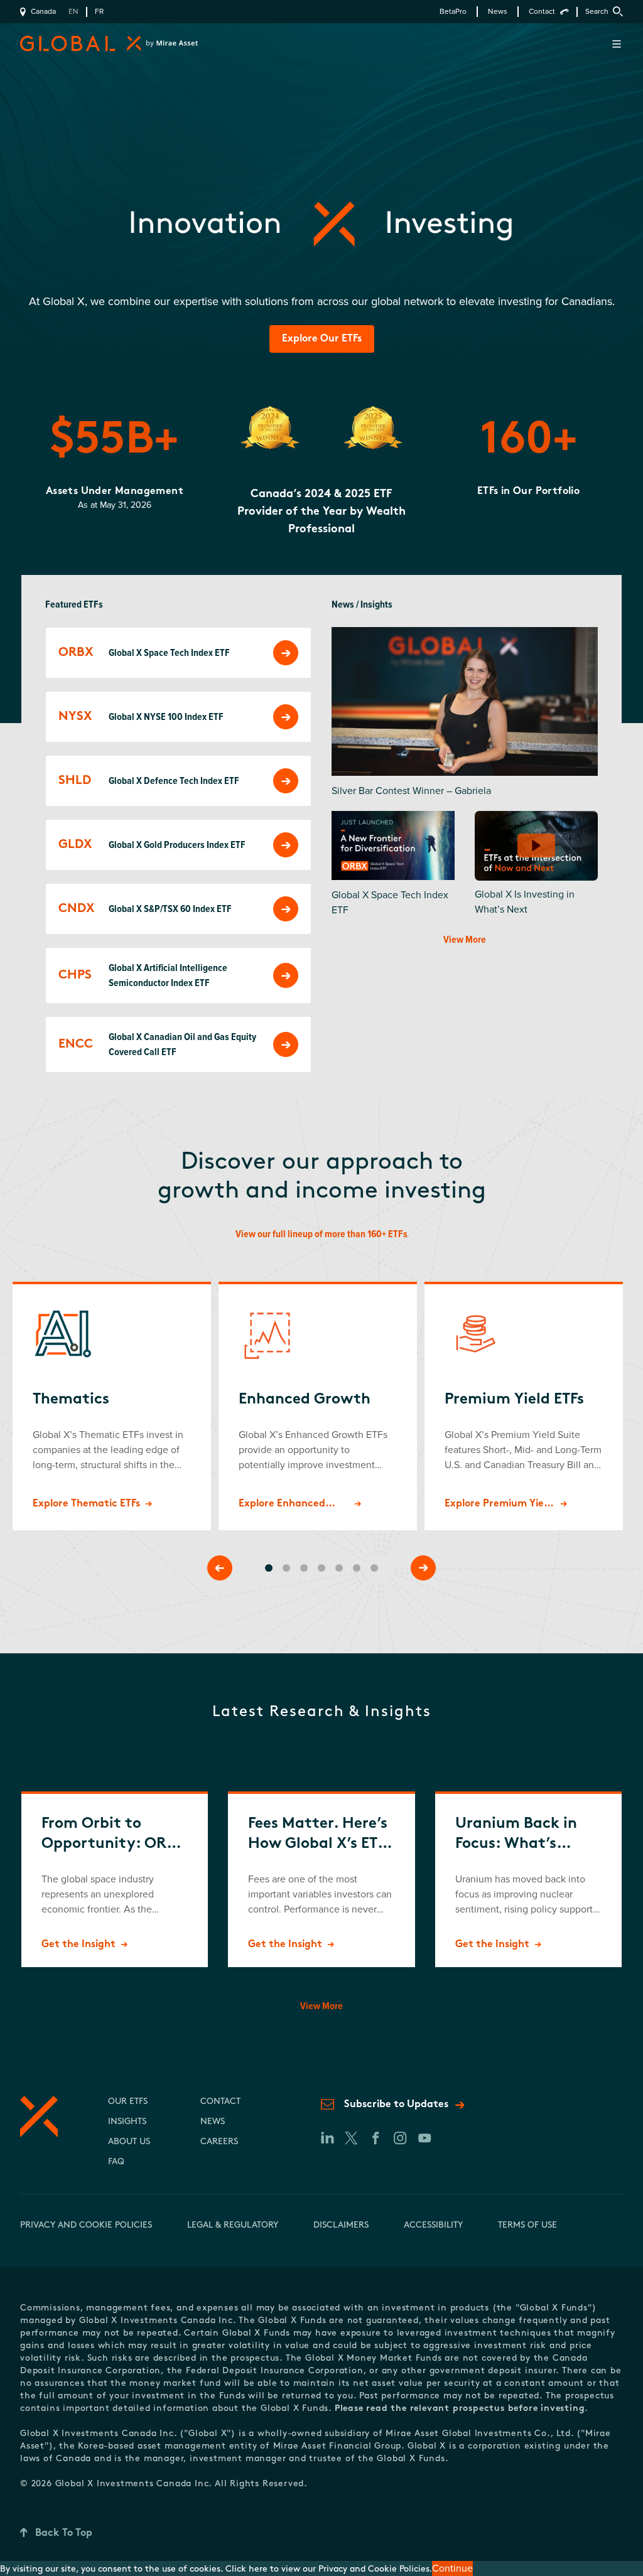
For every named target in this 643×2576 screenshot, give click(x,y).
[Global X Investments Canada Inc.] (95, 44)
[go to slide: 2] (286, 1568)
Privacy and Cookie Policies (86, 2225)
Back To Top (64, 2533)
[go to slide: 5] (339, 1568)
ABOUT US (129, 2142)
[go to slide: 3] (304, 1568)
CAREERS (219, 2142)
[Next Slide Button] (423, 1568)
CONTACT (220, 2102)
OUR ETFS (128, 2102)
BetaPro (453, 12)
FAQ (116, 2162)
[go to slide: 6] (357, 1568)
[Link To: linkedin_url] (327, 2138)
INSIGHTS (127, 2122)
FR (99, 12)
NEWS (213, 2122)
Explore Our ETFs (322, 339)
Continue (452, 2568)
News (498, 12)
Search (597, 12)
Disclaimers (341, 2225)
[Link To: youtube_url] (424, 2138)
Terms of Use (527, 2225)
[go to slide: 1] (269, 1568)
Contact (542, 12)
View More (465, 940)
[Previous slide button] (220, 1568)
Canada (43, 12)
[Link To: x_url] (351, 2138)
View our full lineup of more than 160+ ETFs (321, 1234)
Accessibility (433, 2225)
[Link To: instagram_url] (400, 2138)
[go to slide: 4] (321, 1568)
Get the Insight (78, 1945)
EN (73, 12)
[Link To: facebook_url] (375, 2138)
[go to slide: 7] (374, 1568)
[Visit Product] (286, 653)
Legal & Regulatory (233, 2225)
